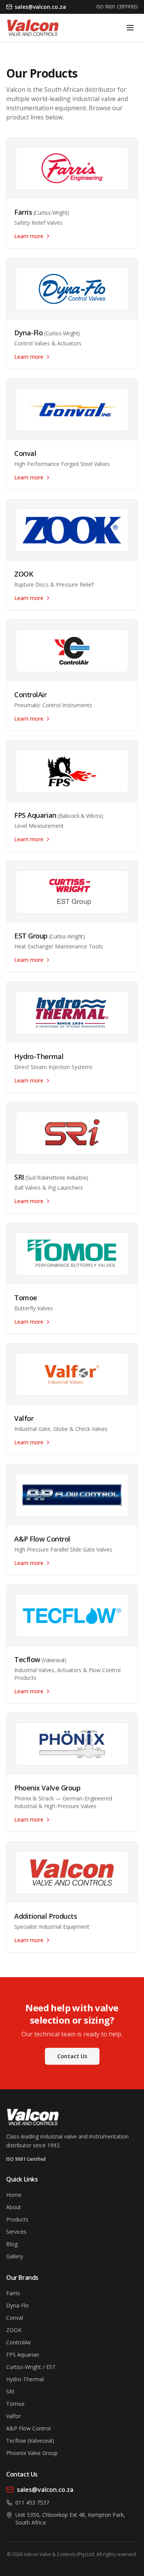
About (14, 2207)
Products (17, 2219)
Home (14, 2195)
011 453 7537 (32, 2502)
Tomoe (15, 2404)
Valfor (13, 2416)
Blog (12, 2244)
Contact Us (72, 2056)
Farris (13, 2293)
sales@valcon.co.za (45, 2490)
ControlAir (19, 2342)
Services (16, 2232)
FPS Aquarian (23, 2355)
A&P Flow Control (28, 2428)
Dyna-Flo (17, 2305)
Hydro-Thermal (25, 2379)
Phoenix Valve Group (32, 2453)
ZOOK (14, 2330)
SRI (10, 2391)
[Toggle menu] (130, 28)
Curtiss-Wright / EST (31, 2367)
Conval (15, 2318)
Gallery (15, 2256)
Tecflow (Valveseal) (30, 2441)
